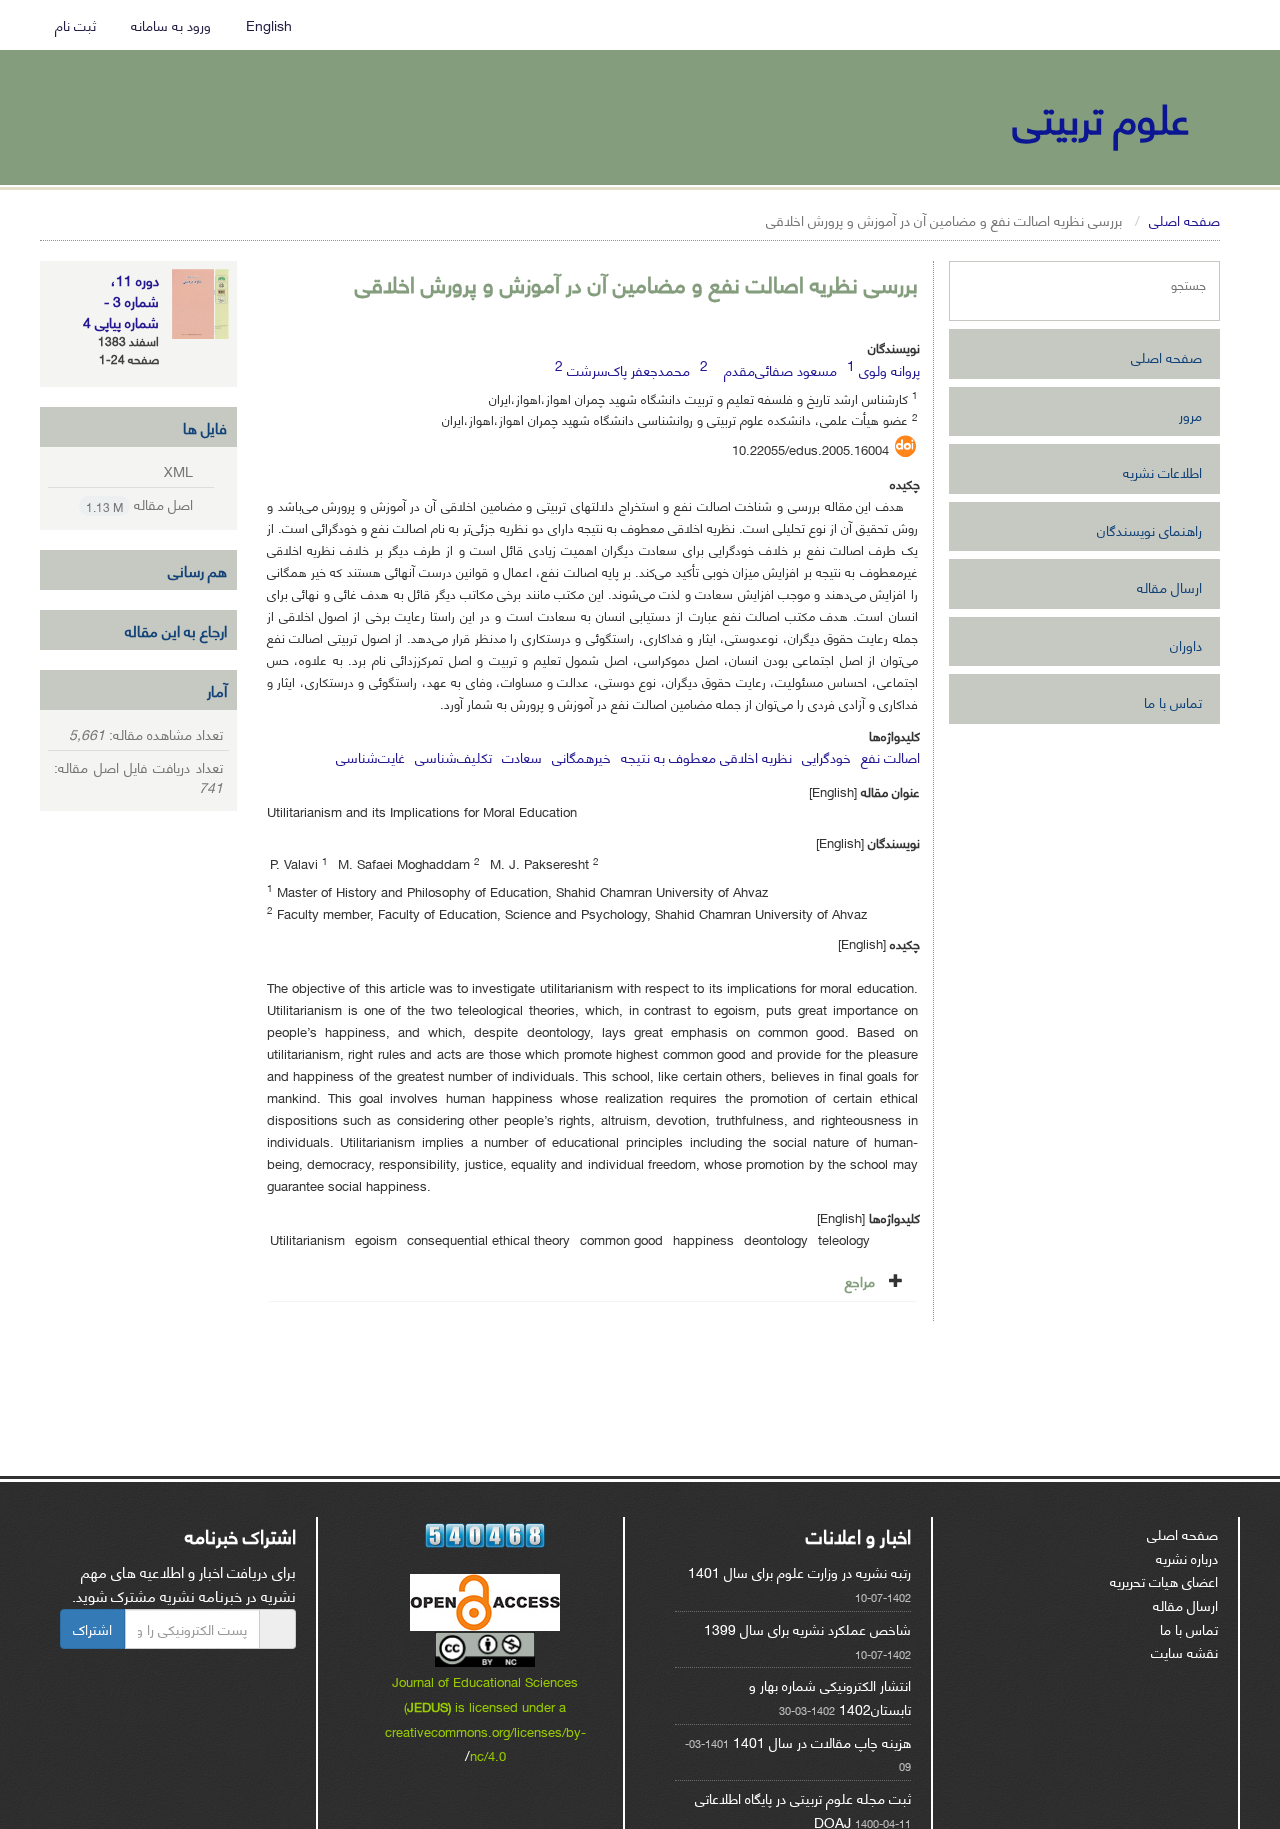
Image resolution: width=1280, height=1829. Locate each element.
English (273, 24)
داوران (1186, 644)
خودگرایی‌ (826, 756)
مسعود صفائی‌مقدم (780, 369)
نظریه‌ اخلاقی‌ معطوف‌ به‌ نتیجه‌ (706, 756)
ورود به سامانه (176, 24)
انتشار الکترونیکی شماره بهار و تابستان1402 (830, 1696)
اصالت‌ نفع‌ (890, 756)
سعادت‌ (522, 756)
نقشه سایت (1184, 1651)
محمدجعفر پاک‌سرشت (627, 369)
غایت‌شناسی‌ (370, 756)
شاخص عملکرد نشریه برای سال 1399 (807, 1628)
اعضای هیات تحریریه (1164, 1580)
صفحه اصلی (1184, 219)
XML (179, 470)
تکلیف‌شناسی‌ (453, 756)
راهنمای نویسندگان (1149, 529)
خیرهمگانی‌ (581, 756)
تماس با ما (1173, 701)
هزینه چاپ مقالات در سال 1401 (822, 1741)
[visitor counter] (486, 1535)
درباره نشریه (1187, 1557)
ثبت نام (77, 24)
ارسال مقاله (1169, 586)
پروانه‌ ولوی (889, 369)
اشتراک (92, 1628)
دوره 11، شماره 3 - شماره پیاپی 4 (121, 300)
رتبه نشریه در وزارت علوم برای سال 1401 (799, 1571)
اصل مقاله (140, 504)
